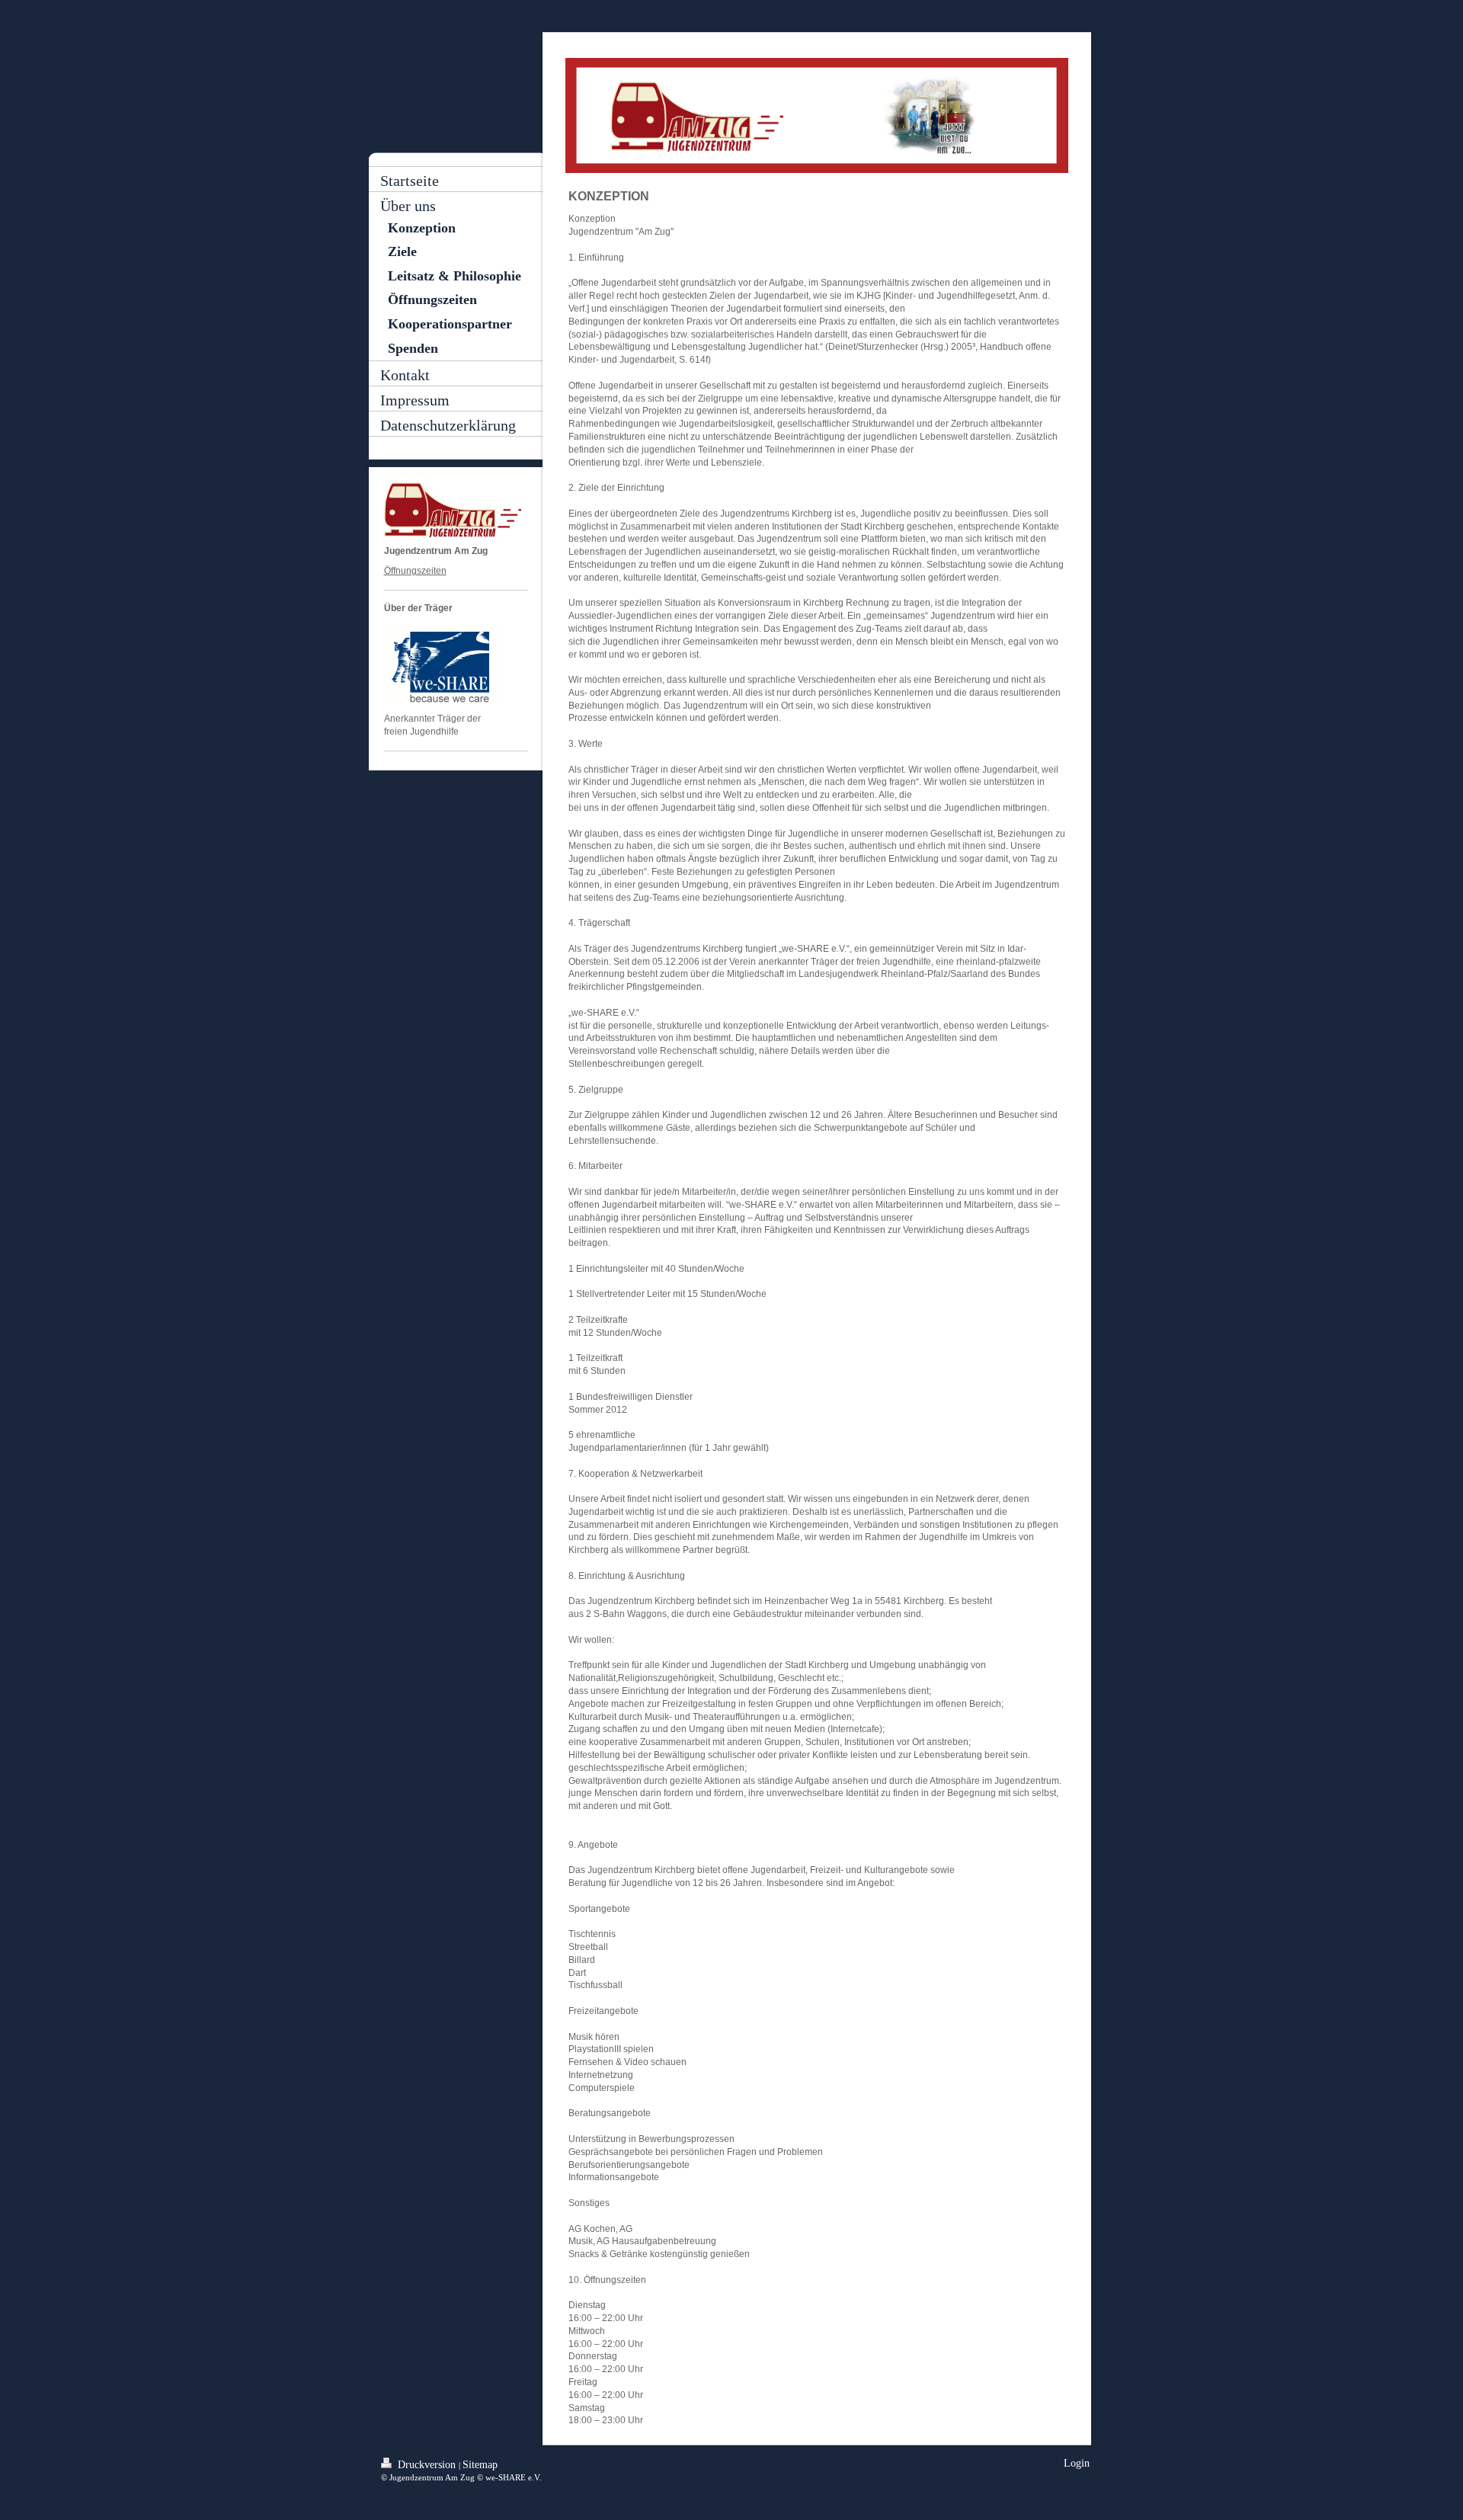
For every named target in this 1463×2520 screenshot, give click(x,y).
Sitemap (480, 2465)
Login (1077, 2463)
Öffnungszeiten (415, 571)
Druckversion (427, 2465)
